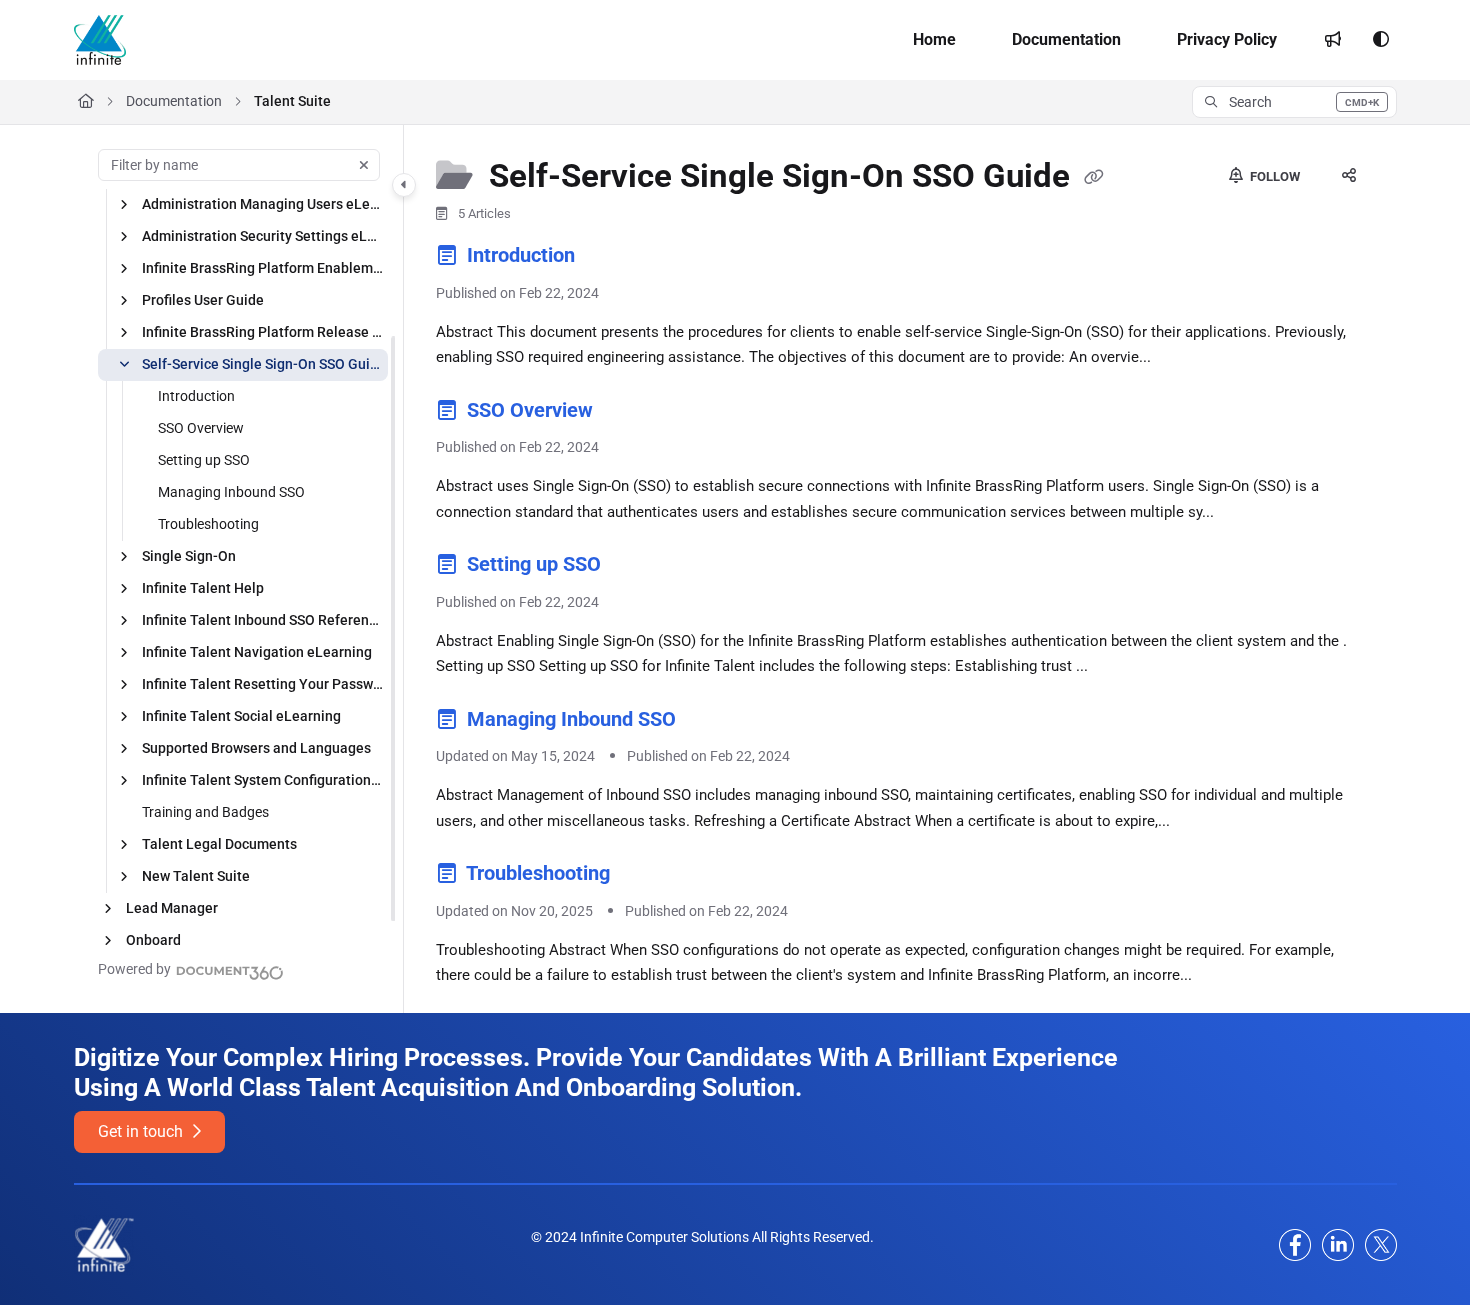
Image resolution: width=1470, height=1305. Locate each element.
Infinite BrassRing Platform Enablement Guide (263, 268)
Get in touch (142, 1131)
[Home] (100, 40)
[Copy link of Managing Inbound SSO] (713, 722)
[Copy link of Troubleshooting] (647, 877)
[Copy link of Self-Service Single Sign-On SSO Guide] (1094, 178)
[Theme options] (1381, 40)
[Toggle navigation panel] (404, 185)
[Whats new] (1333, 40)
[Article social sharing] (1349, 177)
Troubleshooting (208, 524)
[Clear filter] (364, 165)
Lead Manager (172, 908)
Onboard (153, 940)
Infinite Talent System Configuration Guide (263, 780)
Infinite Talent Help (203, 588)
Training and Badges (205, 812)
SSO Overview (201, 428)
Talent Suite (292, 101)
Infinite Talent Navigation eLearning (257, 652)
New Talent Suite (196, 876)
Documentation (174, 101)
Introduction (196, 396)
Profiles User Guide (203, 300)
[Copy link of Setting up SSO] (638, 568)
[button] (1294, 102)
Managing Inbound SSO (231, 492)
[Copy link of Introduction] (612, 259)
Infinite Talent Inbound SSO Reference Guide (263, 620)
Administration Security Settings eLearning (263, 236)
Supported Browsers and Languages (256, 748)
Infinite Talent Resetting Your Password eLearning (263, 684)
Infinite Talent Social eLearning (241, 716)
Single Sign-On (189, 556)
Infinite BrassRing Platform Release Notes (263, 332)
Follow (1273, 176)
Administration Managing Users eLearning (263, 204)
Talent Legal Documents (219, 844)
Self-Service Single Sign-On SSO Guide (263, 364)
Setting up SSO (204, 460)
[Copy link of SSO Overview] (630, 413)
